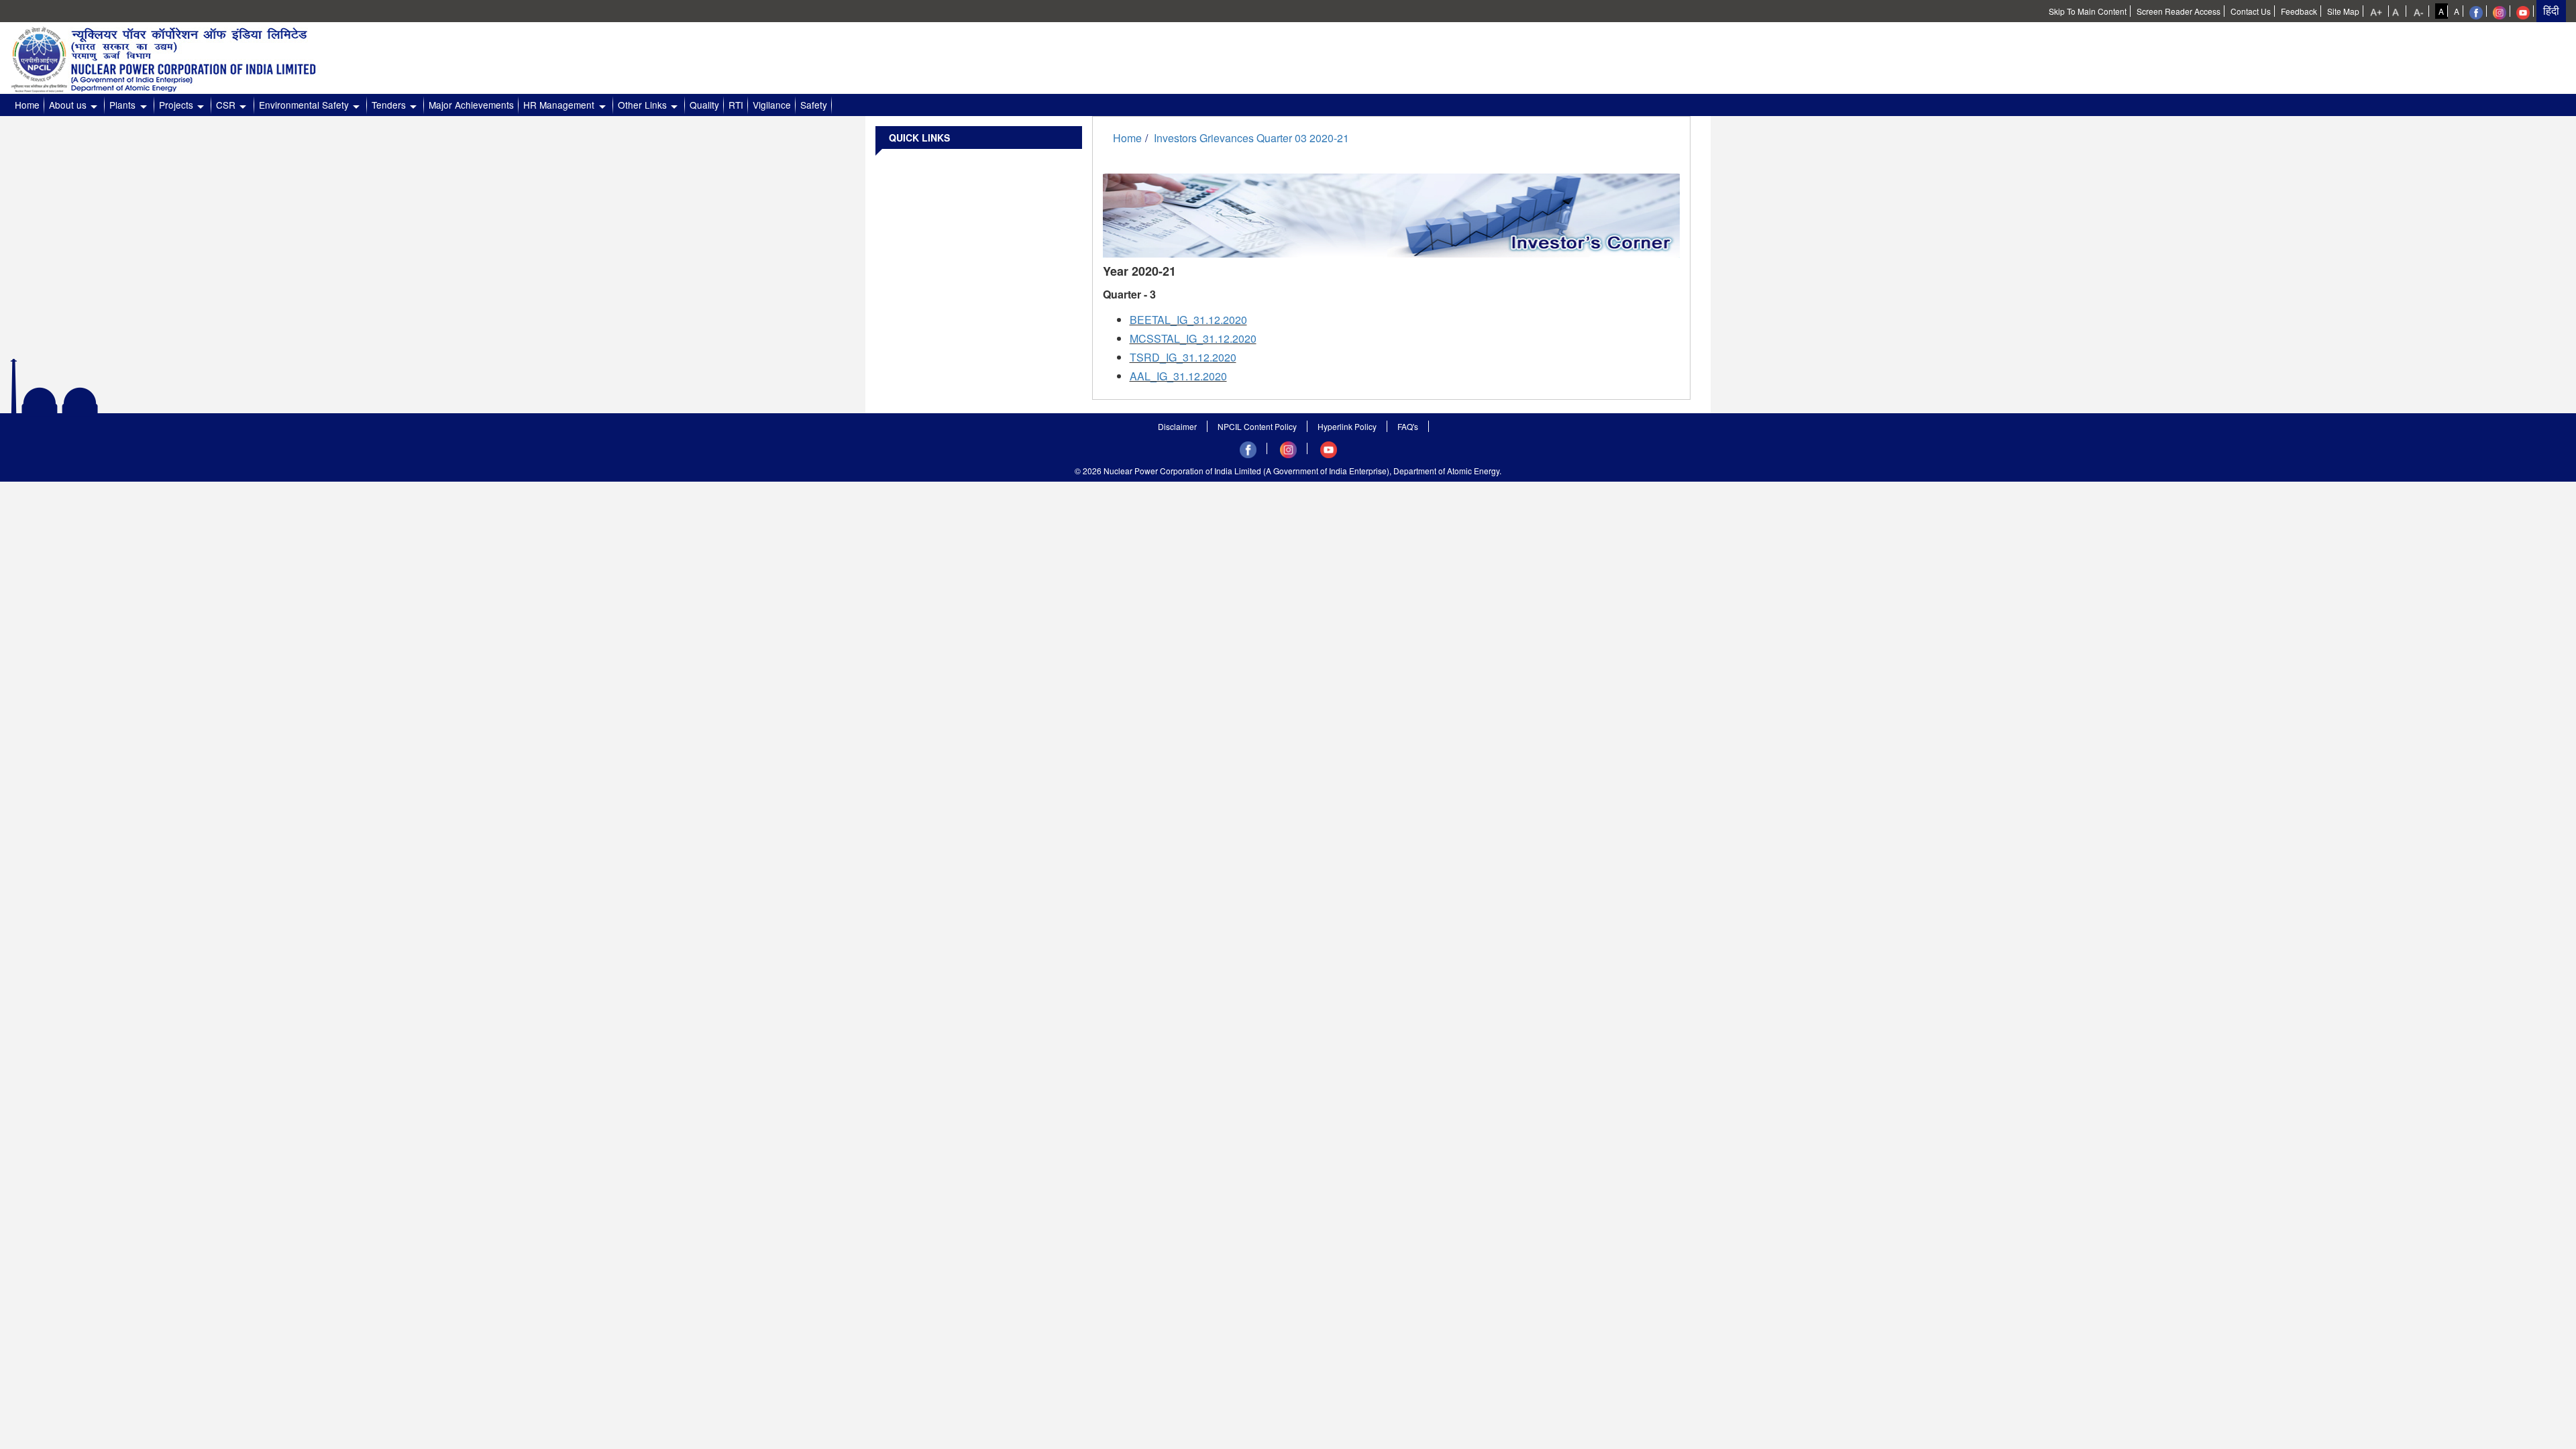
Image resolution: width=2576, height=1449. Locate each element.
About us (68, 105)
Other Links (642, 105)
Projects (176, 105)
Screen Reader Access (2179, 11)
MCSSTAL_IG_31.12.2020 (1193, 338)
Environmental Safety (304, 105)
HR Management (559, 105)
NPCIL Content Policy (1257, 426)
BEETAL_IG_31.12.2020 (1188, 320)
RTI (736, 105)
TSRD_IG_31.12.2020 (1183, 357)
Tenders (389, 105)
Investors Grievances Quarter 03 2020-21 (1251, 138)
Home (27, 105)
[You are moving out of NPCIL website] (2476, 11)
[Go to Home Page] (178, 56)
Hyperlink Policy (1347, 426)
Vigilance (772, 105)
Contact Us (2251, 11)
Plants (122, 105)
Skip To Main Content (2088, 11)
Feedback (2299, 11)
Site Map (2343, 11)
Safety (814, 105)
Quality (704, 105)
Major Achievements (471, 105)
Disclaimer (1177, 426)
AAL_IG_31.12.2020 (1178, 376)
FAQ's (1408, 426)
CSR (226, 105)
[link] (2377, 11)
